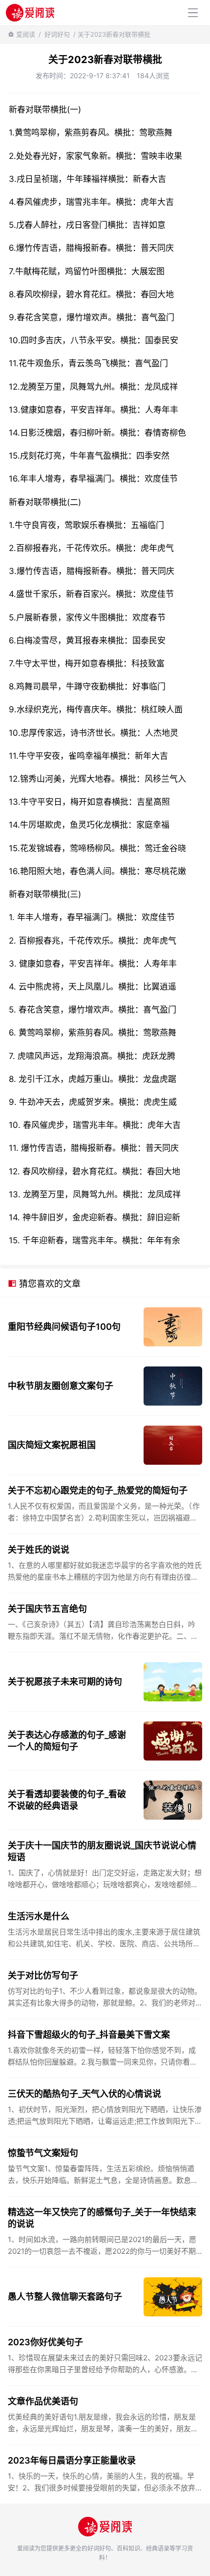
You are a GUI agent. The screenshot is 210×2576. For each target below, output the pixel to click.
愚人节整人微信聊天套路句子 (65, 2297)
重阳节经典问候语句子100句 (64, 1327)
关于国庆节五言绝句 (47, 1609)
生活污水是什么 (39, 1916)
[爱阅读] (30, 12)
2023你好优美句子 (45, 2342)
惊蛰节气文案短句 (43, 2153)
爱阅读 (26, 34)
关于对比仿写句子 (43, 1975)
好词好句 (57, 34)
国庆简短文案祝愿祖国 (52, 1445)
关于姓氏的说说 (39, 1550)
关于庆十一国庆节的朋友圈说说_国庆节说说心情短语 (102, 1851)
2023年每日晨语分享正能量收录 (72, 2460)
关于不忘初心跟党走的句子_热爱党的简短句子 (98, 1490)
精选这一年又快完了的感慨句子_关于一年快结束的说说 (102, 2218)
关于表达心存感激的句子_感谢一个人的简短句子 (67, 1741)
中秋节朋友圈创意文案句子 (61, 1386)
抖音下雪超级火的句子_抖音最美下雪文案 (89, 2035)
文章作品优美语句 (43, 2401)
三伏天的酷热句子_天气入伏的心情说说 (84, 2094)
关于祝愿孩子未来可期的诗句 (65, 1682)
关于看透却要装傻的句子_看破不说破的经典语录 (67, 1800)
